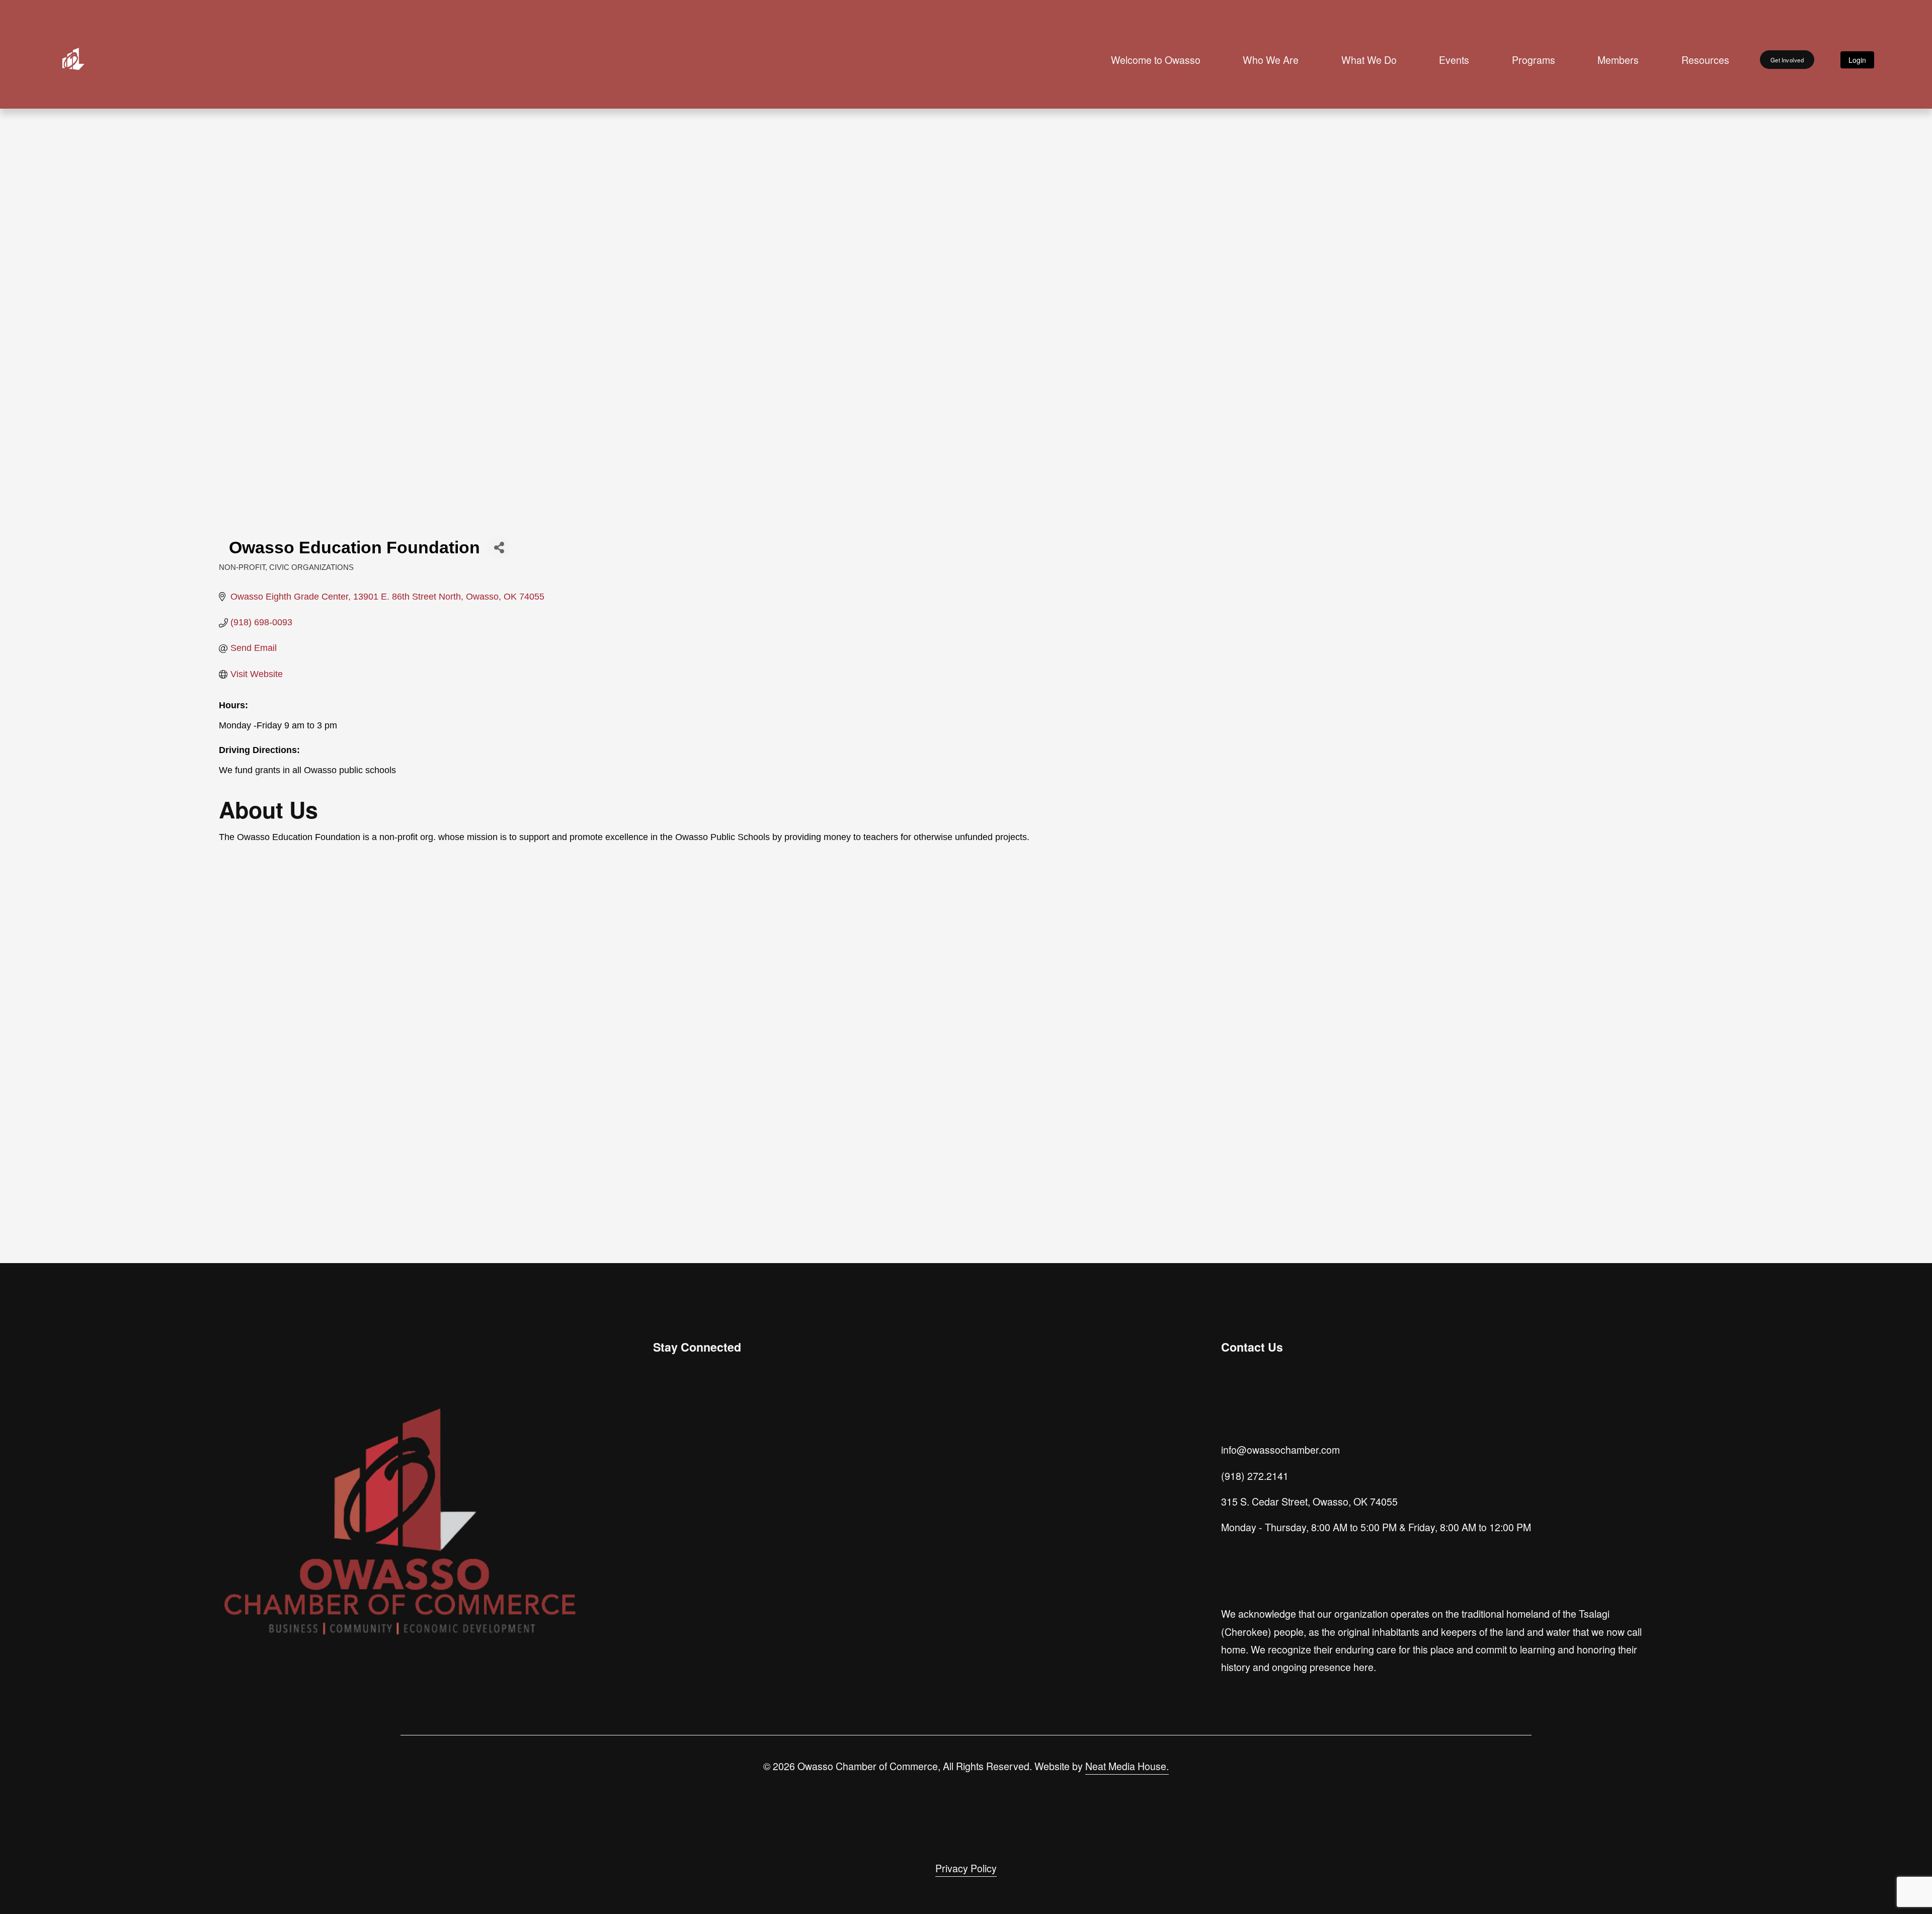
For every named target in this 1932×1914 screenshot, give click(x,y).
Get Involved (1787, 60)
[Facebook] (685, 1450)
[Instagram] (662, 1450)
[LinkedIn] (708, 1450)
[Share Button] (499, 548)
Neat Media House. (1127, 1766)
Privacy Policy (966, 1868)
